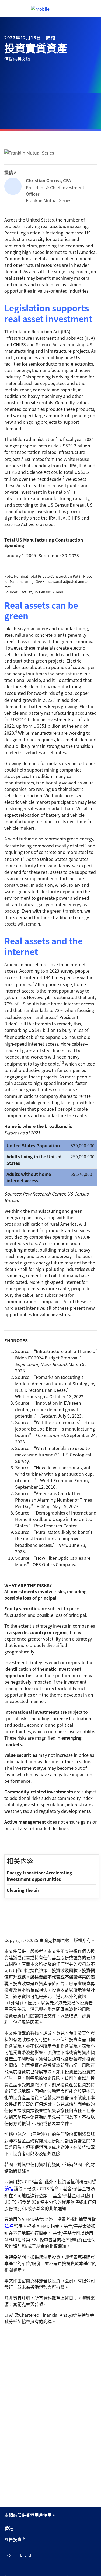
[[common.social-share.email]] (34, 1843)
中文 (8, 2555)
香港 (9, 2528)
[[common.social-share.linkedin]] (17, 1843)
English (26, 2555)
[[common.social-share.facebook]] (9, 1843)
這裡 (9, 2188)
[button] (50, 2539)
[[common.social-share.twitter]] (26, 1843)
